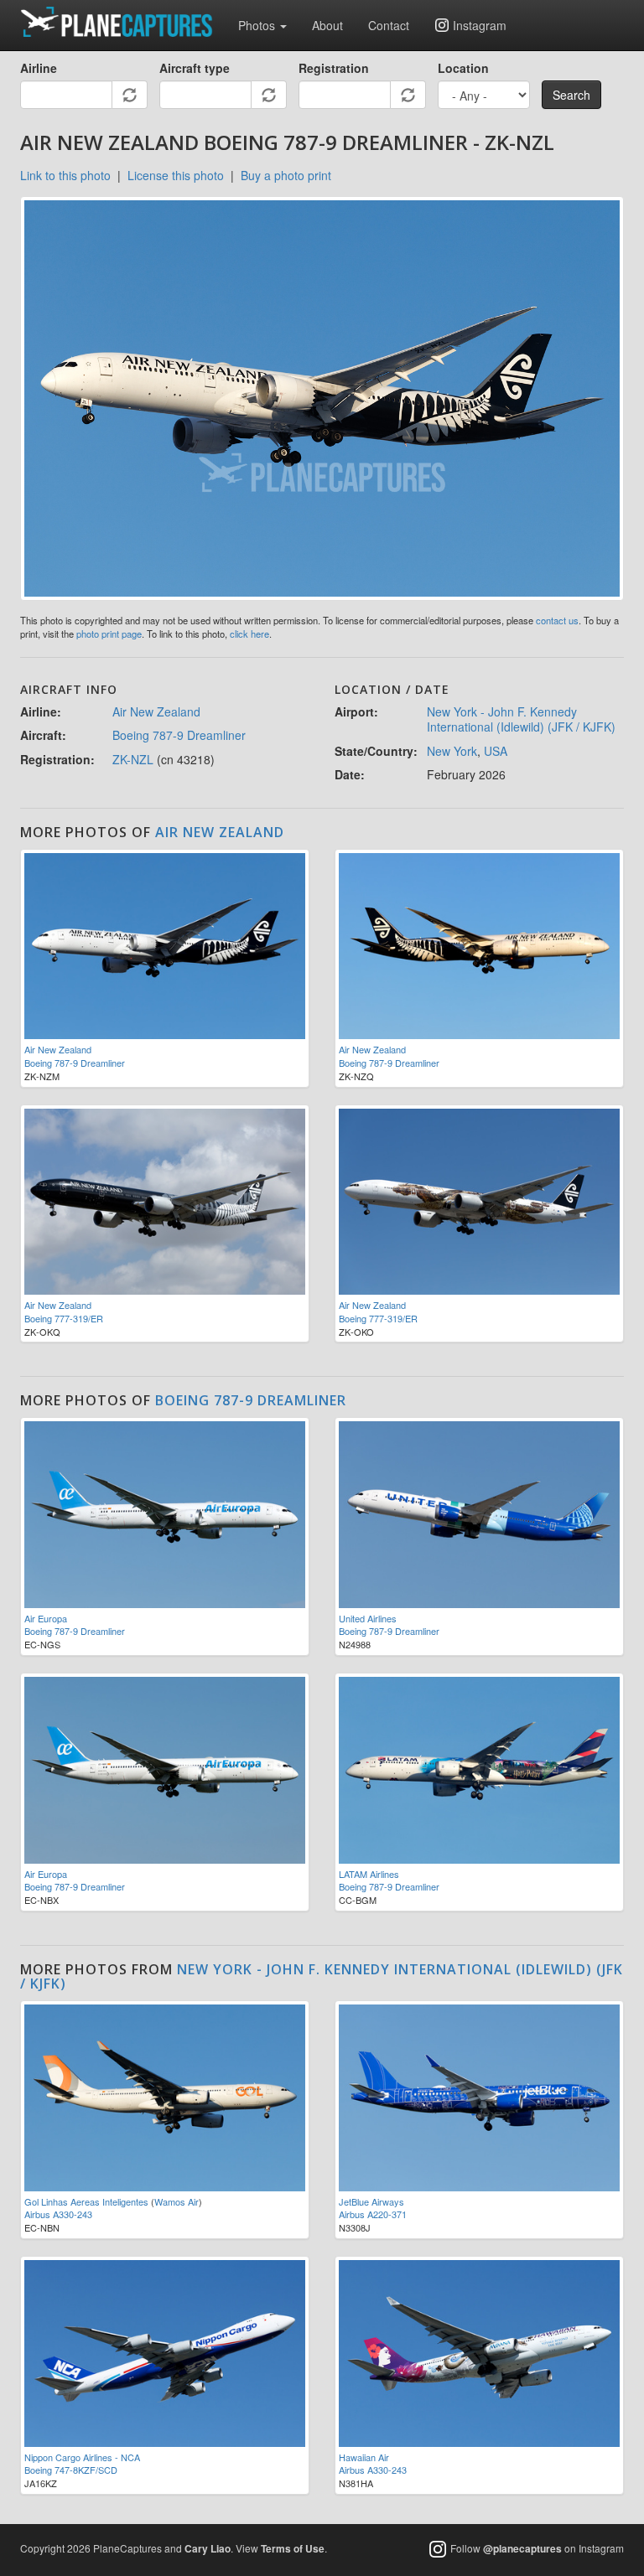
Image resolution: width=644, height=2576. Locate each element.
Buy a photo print (286, 175)
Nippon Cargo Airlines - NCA (82, 2457)
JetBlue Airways (371, 2201)
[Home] (123, 22)
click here (249, 634)
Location (463, 68)
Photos (258, 25)
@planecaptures (522, 2548)
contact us (557, 620)
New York (452, 751)
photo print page (109, 634)
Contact (389, 25)
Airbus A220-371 (373, 2214)
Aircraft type (195, 68)
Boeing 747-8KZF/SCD (71, 2470)
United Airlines (368, 1618)
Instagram (480, 25)
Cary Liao (208, 2548)
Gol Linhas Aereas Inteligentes (86, 2201)
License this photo (176, 175)
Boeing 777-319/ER (64, 1318)
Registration (334, 68)
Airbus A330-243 (58, 2214)
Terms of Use (293, 2548)
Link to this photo (65, 175)
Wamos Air (177, 2201)
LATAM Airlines (369, 1874)
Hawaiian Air (364, 2457)
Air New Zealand (156, 711)
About (327, 25)
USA (496, 751)
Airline (39, 68)
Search (571, 95)
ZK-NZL (133, 759)
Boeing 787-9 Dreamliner (179, 735)
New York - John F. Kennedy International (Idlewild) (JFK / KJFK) (521, 719)
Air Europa (46, 1618)
